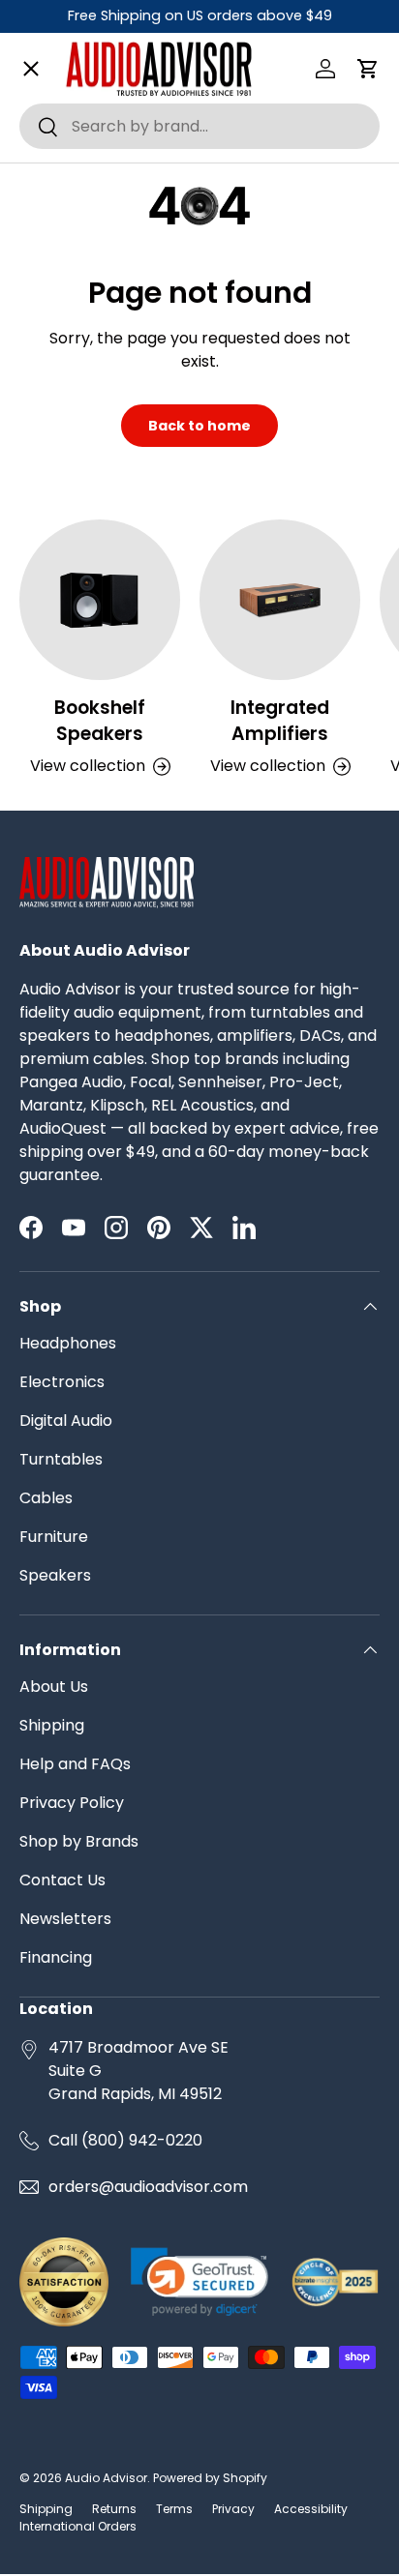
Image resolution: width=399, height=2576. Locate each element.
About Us (54, 1687)
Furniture (54, 1537)
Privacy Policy (72, 1803)
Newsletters (65, 1919)
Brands (62, 130)
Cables (46, 1498)
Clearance (76, 822)
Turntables (61, 1459)
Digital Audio (66, 1421)
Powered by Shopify (210, 2478)
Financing (56, 1957)
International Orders (78, 2526)
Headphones (68, 1343)
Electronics (62, 1382)
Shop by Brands (79, 1841)
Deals (57, 891)
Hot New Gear (88, 960)
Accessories (82, 753)
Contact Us (62, 1880)
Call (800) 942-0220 (125, 2140)
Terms (174, 2509)
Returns (114, 2509)
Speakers (55, 1575)
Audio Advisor (106, 2478)
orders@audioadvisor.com (148, 2187)
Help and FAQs (75, 1764)
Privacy (233, 2509)
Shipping (52, 1725)
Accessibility (311, 2509)
